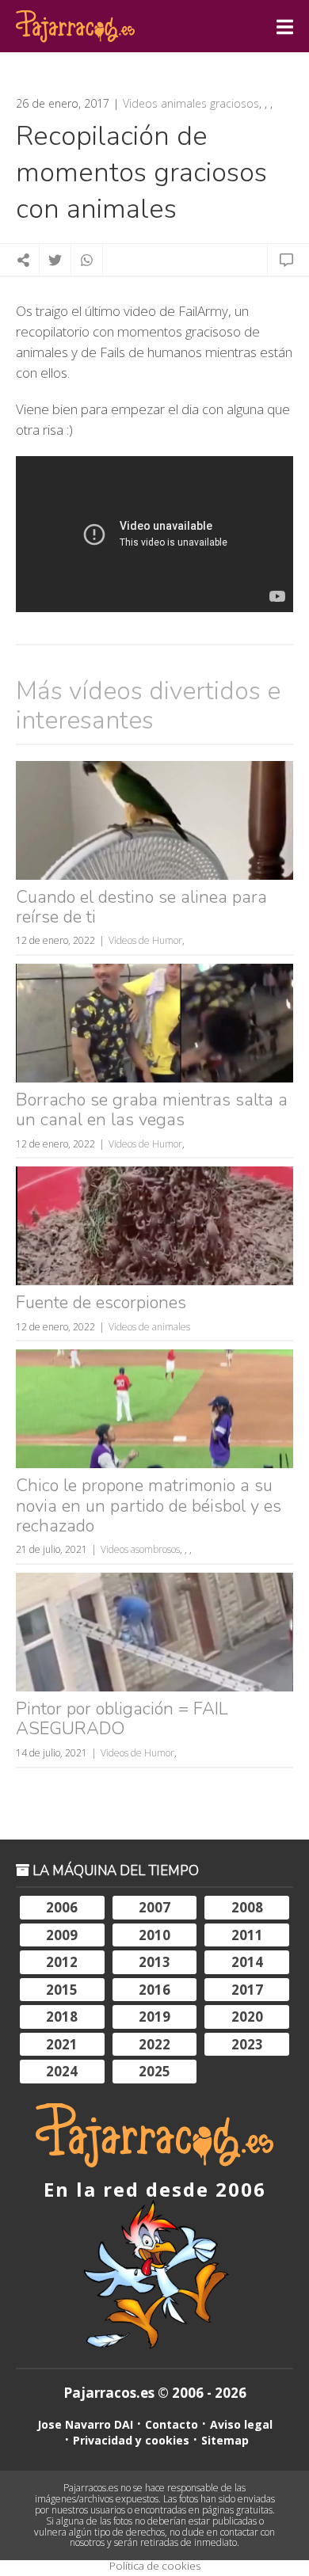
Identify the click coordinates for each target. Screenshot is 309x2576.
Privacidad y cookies (131, 2440)
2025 (154, 2071)
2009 (62, 1935)
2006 (62, 1907)
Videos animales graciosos (191, 104)
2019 (154, 2017)
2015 (62, 1990)
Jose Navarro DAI (85, 2424)
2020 (247, 2017)
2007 (154, 1907)
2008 (247, 1907)
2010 (154, 1935)
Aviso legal (241, 2424)
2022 (154, 2044)
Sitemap (225, 2440)
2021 (62, 2044)
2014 (247, 1962)
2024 (62, 2071)
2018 (62, 2017)
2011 (247, 1935)
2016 (154, 1990)
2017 (247, 1990)
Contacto (172, 2424)
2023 (247, 2044)
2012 (62, 1962)
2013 (154, 1962)
